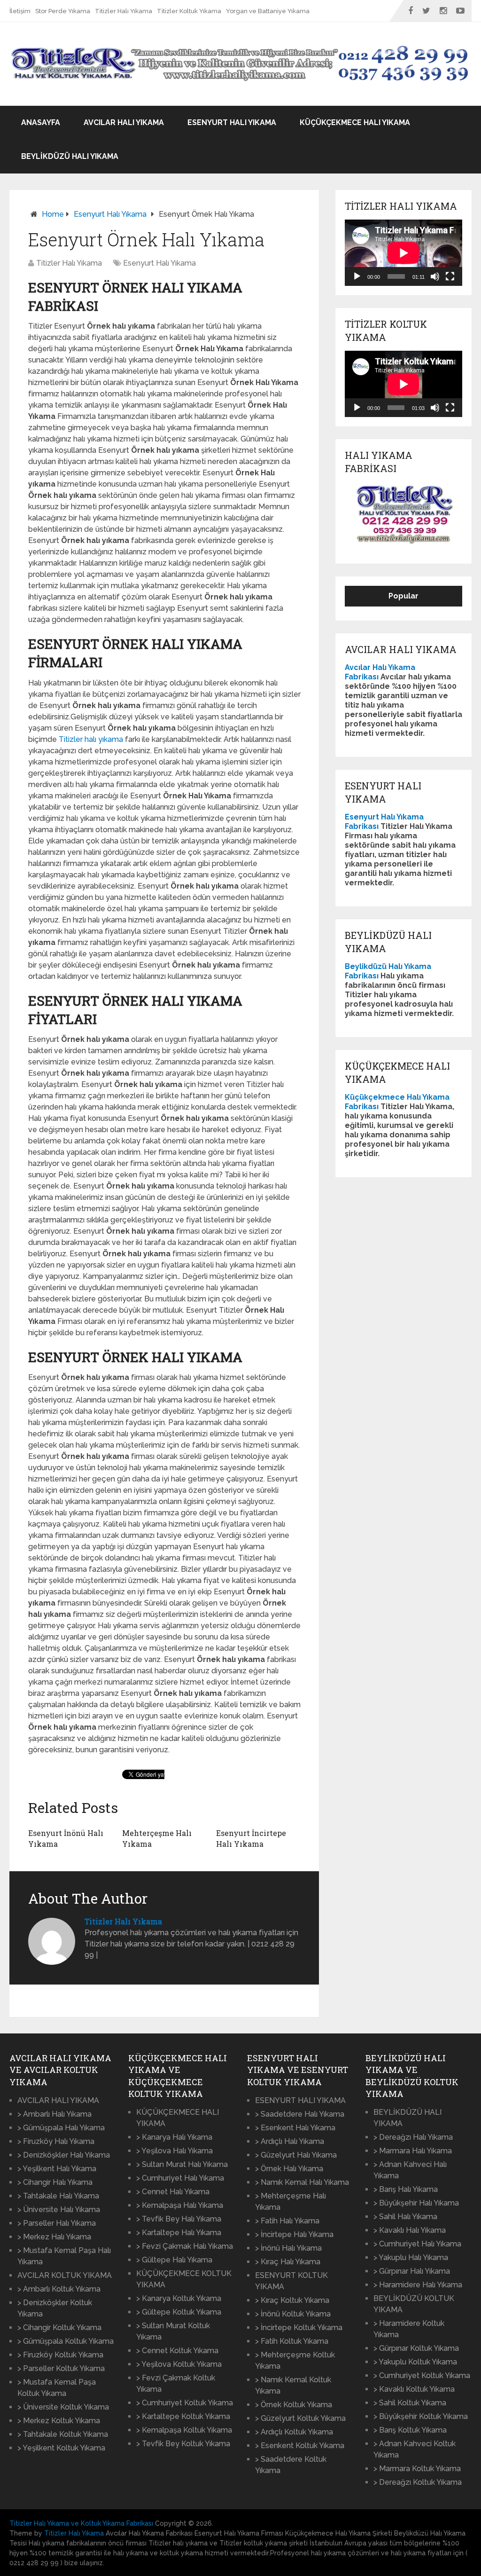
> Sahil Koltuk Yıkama (410, 2403)
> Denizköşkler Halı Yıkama (64, 2155)
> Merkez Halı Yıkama (54, 2237)
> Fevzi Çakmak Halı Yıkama (185, 2246)
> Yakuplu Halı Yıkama (411, 2257)
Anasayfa (41, 122)
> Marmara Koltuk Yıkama (417, 2469)
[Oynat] (357, 276)
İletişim (20, 11)
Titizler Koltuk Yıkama (189, 11)
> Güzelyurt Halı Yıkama (296, 2155)
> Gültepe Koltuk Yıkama (179, 2312)
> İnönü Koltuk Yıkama (293, 2314)
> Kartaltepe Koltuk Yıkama (183, 2416)
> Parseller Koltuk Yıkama (61, 2368)
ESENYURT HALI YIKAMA (300, 2100)
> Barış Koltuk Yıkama (410, 2430)
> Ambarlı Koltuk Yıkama (59, 2289)
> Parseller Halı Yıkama (57, 2223)
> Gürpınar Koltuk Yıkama (416, 2348)
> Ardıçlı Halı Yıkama (290, 2141)
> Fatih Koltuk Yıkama (292, 2341)
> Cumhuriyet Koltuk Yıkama (185, 2403)
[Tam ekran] (450, 276)
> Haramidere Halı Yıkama (418, 2285)
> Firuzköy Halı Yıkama (56, 2141)
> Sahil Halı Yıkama (405, 2217)
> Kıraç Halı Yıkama (288, 2262)
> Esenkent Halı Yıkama (295, 2128)
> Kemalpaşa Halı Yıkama (180, 2205)
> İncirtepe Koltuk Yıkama (299, 2328)
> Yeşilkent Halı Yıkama (57, 2169)
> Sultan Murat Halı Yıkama (182, 2164)
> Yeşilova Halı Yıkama (175, 2151)
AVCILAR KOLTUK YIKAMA (65, 2275)
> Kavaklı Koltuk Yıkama (414, 2389)
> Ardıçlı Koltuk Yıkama (294, 2432)
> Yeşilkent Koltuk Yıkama (61, 2448)
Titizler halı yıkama (91, 739)
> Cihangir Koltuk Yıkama (59, 2328)
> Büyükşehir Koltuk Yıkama (421, 2416)
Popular (403, 596)
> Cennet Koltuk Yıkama (177, 2351)
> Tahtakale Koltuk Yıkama (63, 2434)
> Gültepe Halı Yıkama (174, 2260)
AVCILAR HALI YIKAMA (58, 2100)
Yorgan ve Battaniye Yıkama (268, 11)
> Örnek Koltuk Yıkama (294, 2405)
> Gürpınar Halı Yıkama (412, 2271)
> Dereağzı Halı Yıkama (413, 2137)
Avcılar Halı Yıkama (124, 122)
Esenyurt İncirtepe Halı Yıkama (251, 1838)
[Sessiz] (435, 276)
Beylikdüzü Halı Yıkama (70, 156)
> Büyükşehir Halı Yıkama (416, 2203)
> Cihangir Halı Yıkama (55, 2182)
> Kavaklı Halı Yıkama (410, 2230)
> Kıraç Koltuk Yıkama (292, 2300)
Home (53, 214)
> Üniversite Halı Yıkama (59, 2210)
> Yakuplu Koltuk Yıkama (415, 2362)
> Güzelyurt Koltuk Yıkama (300, 2418)
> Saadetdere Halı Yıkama (300, 2114)
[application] (403, 253)
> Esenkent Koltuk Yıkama (300, 2446)
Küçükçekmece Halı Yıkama (355, 122)
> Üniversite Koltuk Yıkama (63, 2407)
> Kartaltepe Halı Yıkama (179, 2233)
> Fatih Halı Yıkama (287, 2221)
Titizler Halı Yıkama (124, 11)
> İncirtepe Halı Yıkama (294, 2234)
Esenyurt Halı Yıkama (232, 122)
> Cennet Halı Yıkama (173, 2192)
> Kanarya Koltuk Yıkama (179, 2298)
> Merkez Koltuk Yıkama (59, 2421)
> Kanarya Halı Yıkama (174, 2137)
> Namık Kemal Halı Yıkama (302, 2182)
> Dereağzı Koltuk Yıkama (418, 2482)
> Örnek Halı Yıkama (289, 2169)
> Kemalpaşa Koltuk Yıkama (184, 2430)
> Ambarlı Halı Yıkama (54, 2114)
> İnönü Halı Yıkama (288, 2248)
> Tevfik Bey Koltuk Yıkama (183, 2444)
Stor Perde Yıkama (63, 11)
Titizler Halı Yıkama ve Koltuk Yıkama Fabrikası (81, 2523)
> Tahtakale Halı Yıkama (58, 2196)
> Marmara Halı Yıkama (413, 2151)
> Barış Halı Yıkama (406, 2189)
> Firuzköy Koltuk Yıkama (60, 2355)
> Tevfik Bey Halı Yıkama (179, 2219)
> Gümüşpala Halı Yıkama (61, 2128)
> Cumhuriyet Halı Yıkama (180, 2178)
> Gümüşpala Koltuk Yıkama (66, 2341)
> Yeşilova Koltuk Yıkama (179, 2364)
